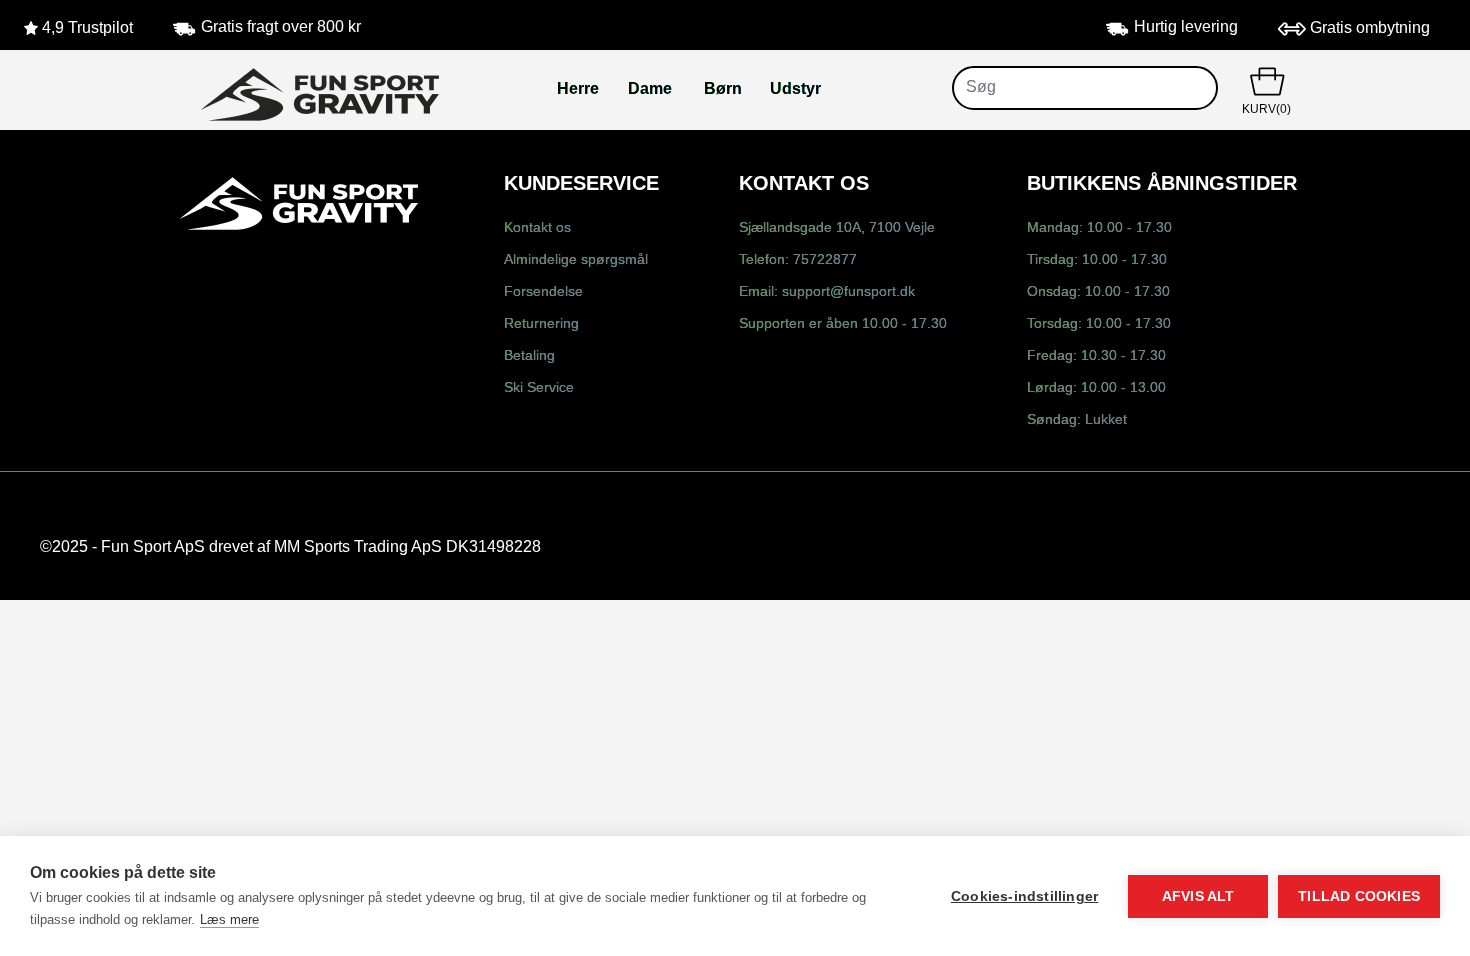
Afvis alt (1198, 896)
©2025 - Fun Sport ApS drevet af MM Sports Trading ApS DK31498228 (290, 547)
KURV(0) (1266, 109)
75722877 (825, 260)
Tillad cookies (1359, 896)
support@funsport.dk (848, 292)
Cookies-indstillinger (1024, 896)
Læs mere (229, 919)
